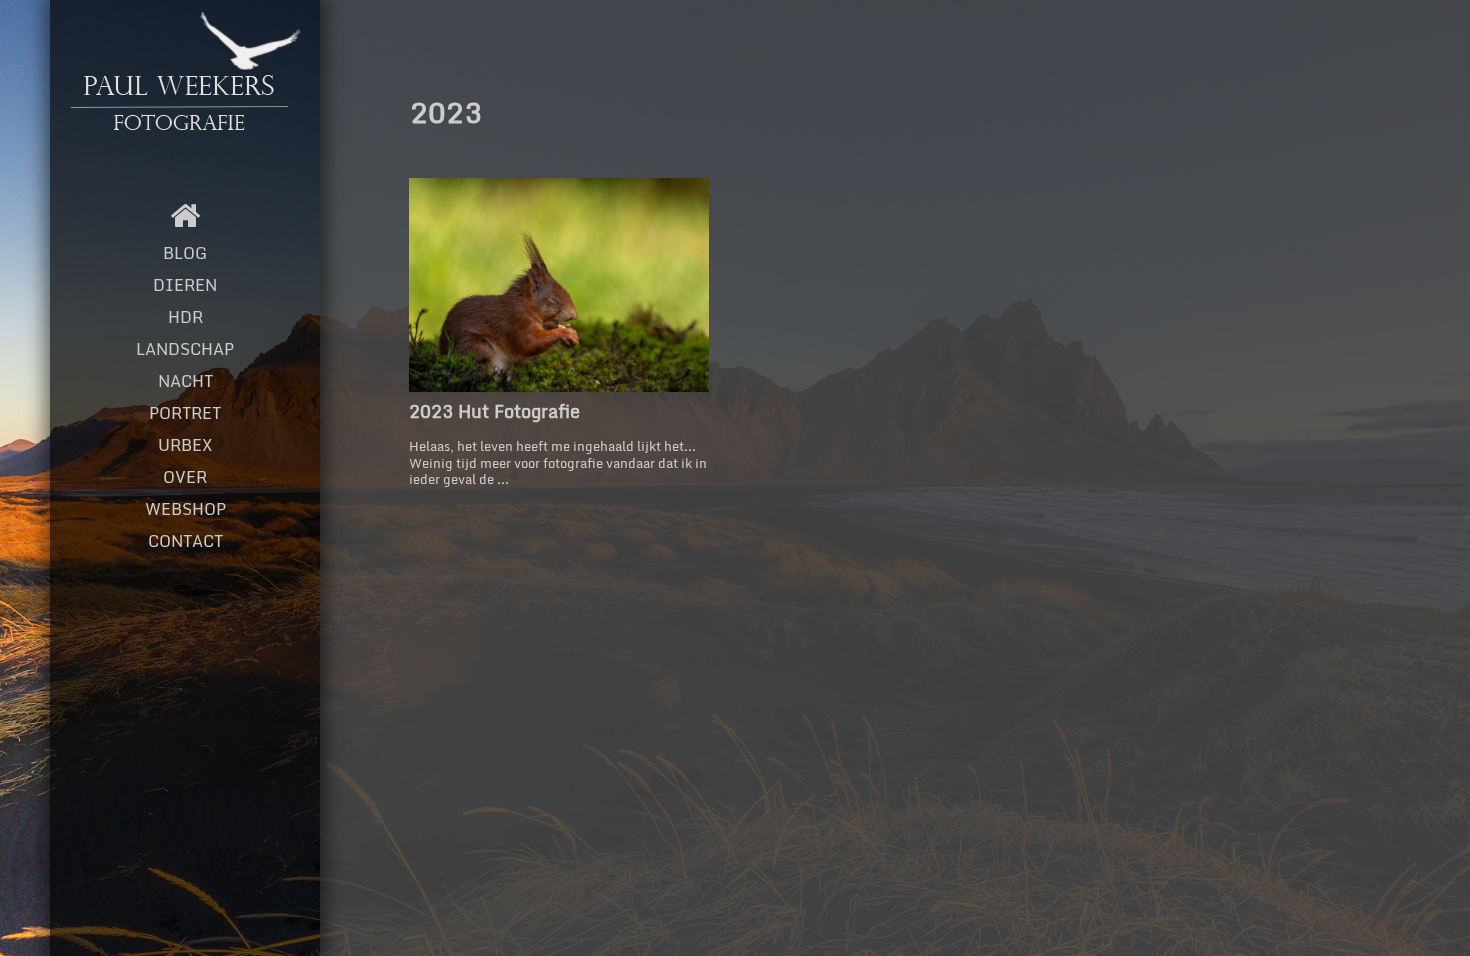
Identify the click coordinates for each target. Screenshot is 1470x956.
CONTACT (185, 541)
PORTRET (185, 413)
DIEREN (185, 285)
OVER (185, 477)
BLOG (185, 253)
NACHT (185, 381)
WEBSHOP (185, 509)
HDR (185, 317)
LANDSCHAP (185, 349)
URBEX (185, 445)
